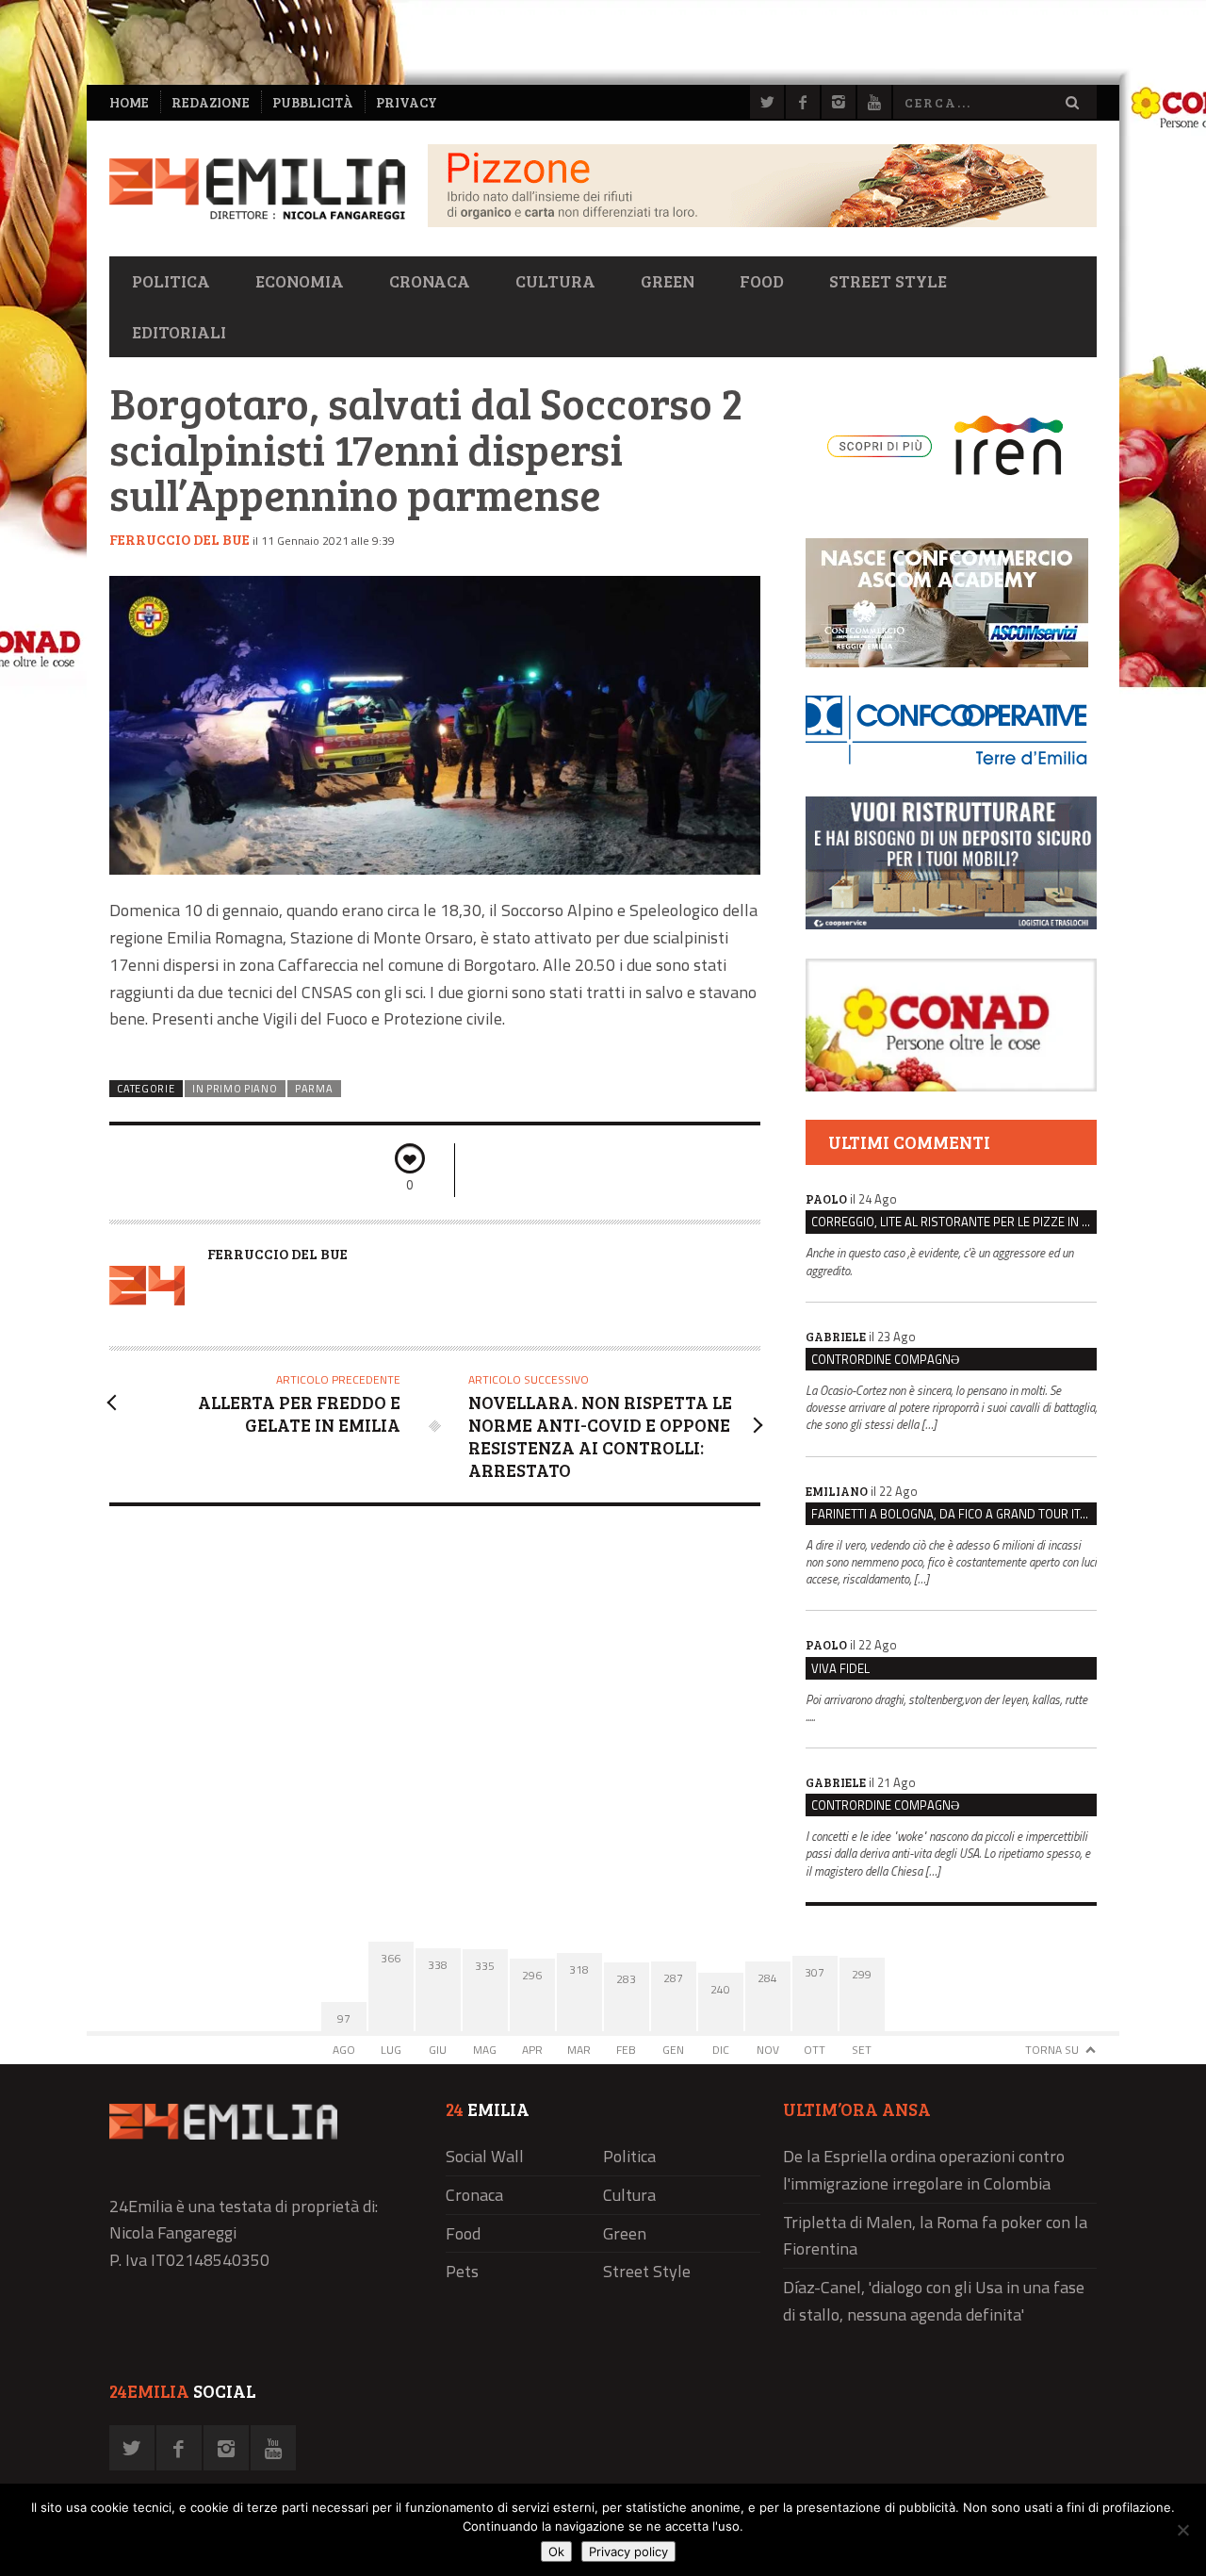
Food (762, 281)
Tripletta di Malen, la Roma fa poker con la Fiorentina (935, 2236)
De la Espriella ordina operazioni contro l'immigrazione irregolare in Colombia (924, 2170)
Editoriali (179, 332)
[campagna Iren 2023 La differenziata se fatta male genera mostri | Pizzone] (762, 222)
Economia (300, 281)
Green (668, 281)
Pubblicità (313, 102)
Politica (171, 281)
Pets (462, 2271)
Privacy (407, 102)
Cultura (555, 281)
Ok (556, 2551)
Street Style (888, 281)
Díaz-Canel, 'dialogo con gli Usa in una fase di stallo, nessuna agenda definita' (934, 2301)
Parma (314, 1089)
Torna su (1052, 2050)
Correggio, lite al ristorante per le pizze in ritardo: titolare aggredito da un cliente (954, 1222)
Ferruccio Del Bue (179, 539)
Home (129, 102)
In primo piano (235, 1089)
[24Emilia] (257, 189)
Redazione (211, 102)
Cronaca (430, 281)
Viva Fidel (840, 1668)
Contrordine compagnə (885, 1359)
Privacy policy (628, 2551)
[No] (1182, 2530)
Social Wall (485, 2156)
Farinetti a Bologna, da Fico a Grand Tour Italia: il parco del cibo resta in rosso (954, 1514)
